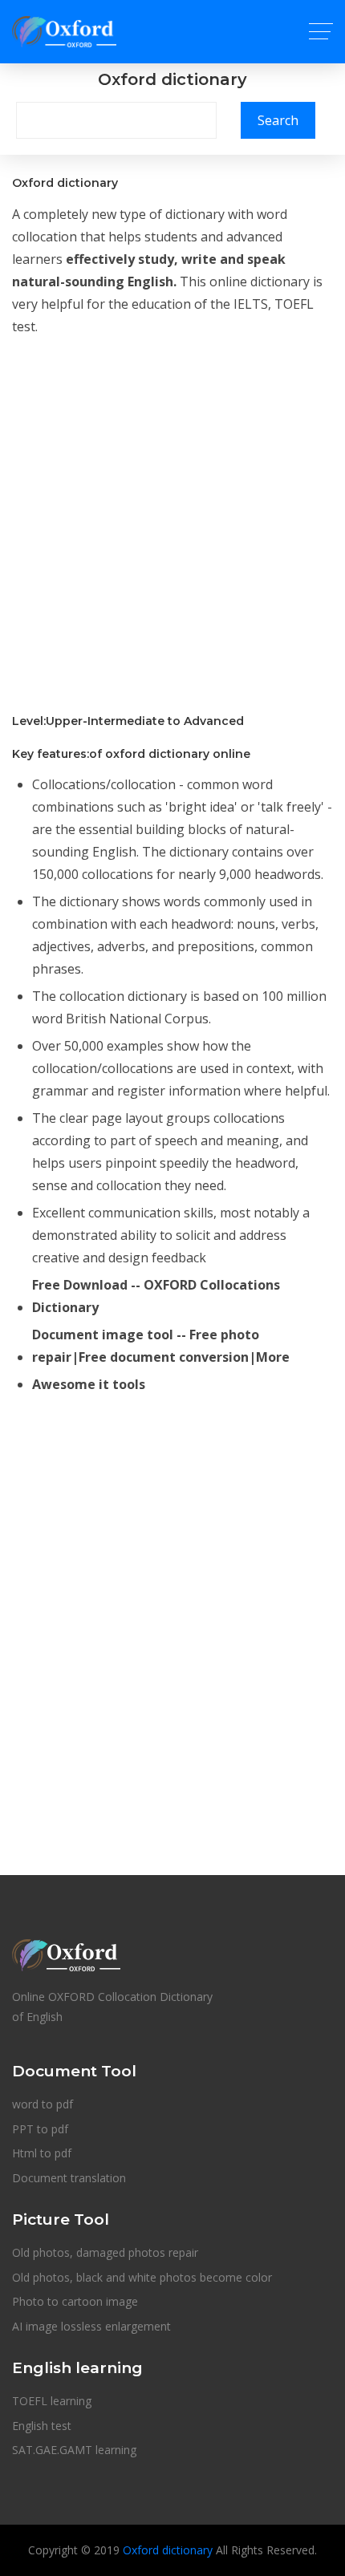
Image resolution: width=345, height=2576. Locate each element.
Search (278, 120)
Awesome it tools (89, 1384)
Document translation (69, 2178)
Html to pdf (42, 2153)
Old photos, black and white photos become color (142, 2277)
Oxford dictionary (168, 2550)
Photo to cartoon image (75, 2301)
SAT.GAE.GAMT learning (74, 2450)
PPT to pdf (40, 2129)
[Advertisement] (172, 523)
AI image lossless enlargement (91, 2326)
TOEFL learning (52, 2401)
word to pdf (43, 2104)
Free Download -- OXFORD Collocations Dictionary (156, 1296)
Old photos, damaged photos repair (105, 2252)
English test (42, 2426)
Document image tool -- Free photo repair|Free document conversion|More (161, 1346)
